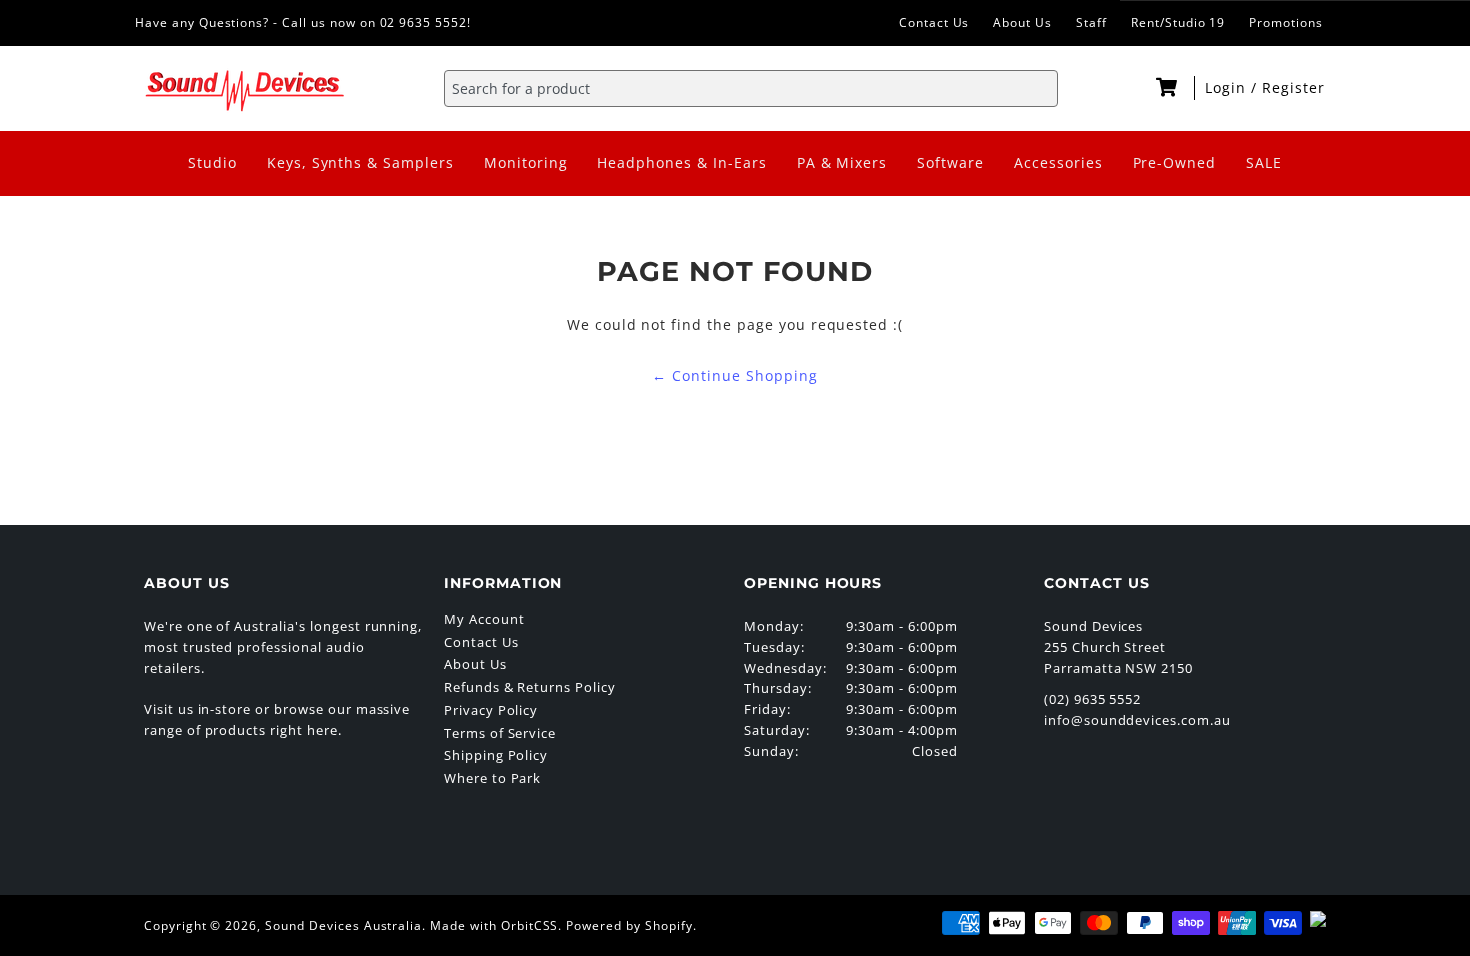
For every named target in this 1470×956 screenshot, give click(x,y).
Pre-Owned (1175, 162)
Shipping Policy (496, 755)
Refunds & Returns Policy (530, 687)
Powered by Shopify (629, 925)
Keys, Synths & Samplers (360, 162)
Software (950, 162)
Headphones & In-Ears (681, 162)
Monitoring (526, 162)
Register (1293, 87)
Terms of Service (500, 733)
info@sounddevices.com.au (1137, 720)
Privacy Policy (491, 710)
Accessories (1058, 162)
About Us (1022, 22)
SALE (1264, 162)
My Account (484, 619)
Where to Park (492, 778)
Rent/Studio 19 (1178, 22)
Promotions (1286, 22)
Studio (212, 162)
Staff (1091, 22)
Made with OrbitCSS (494, 925)
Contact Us (934, 22)
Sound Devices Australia (343, 925)
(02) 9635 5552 (1092, 699)
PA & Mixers (842, 162)
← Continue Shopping (734, 375)
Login (1228, 87)
